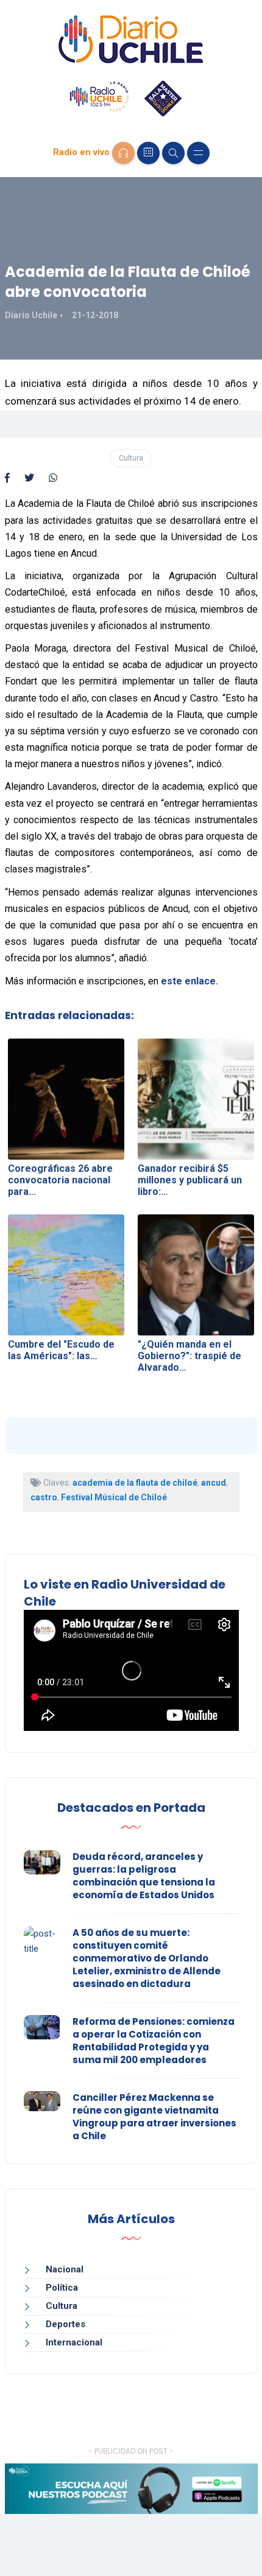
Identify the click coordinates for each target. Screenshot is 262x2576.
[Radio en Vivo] (123, 153)
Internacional (74, 2342)
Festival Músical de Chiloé (114, 1497)
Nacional (65, 2269)
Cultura (131, 458)
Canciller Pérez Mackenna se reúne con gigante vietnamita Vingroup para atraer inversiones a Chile (154, 2117)
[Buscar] (173, 153)
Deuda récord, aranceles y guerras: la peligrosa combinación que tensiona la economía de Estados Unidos (144, 1876)
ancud (214, 1483)
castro (44, 1497)
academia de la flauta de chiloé (135, 1483)
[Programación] (148, 153)
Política (62, 2288)
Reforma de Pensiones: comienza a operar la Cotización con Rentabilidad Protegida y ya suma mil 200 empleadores (154, 2041)
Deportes (65, 2324)
